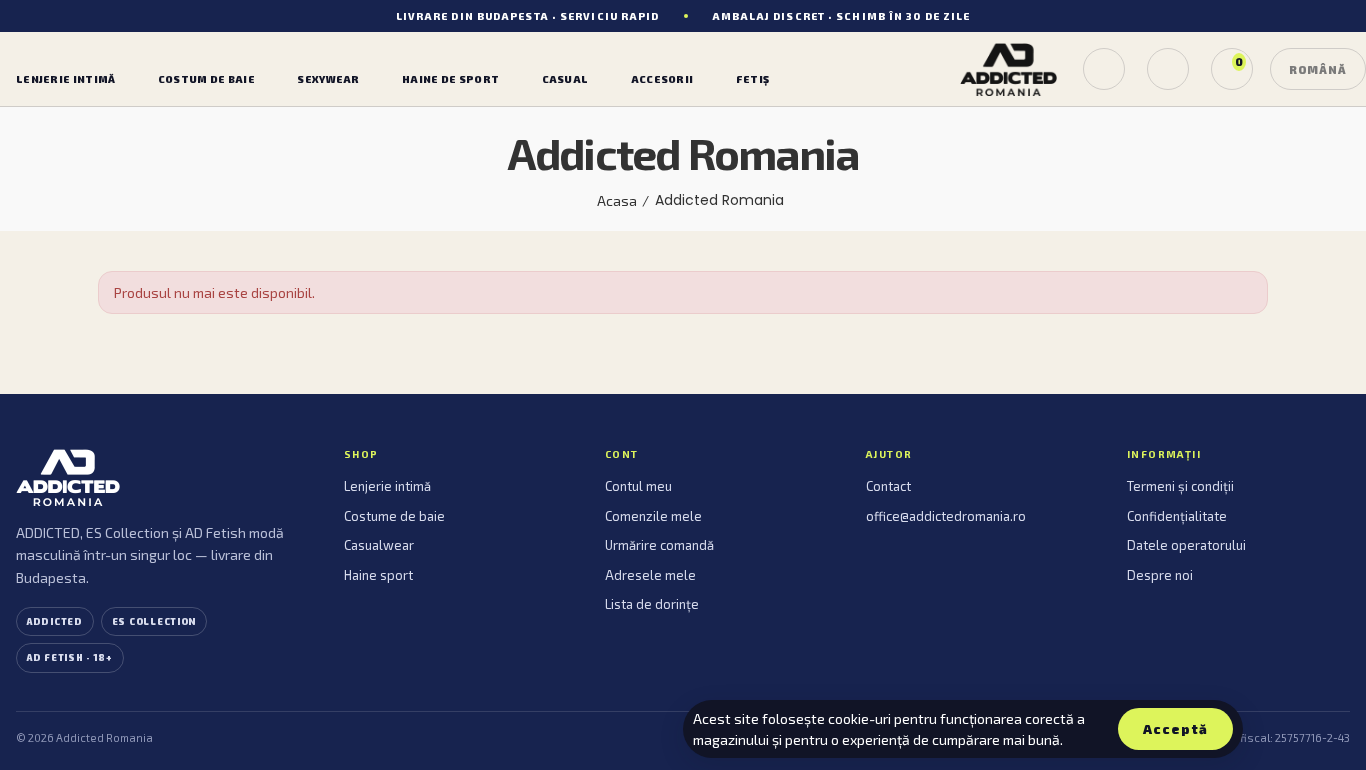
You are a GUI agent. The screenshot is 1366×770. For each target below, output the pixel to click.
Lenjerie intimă (387, 486)
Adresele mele (650, 575)
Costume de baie (394, 516)
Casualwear (379, 545)
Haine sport (378, 575)
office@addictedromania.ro (946, 516)
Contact (888, 486)
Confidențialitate (1177, 516)
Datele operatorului (1186, 545)
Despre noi (1160, 575)
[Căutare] (1104, 69)
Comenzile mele (653, 516)
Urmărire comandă (659, 545)
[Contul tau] (1168, 69)
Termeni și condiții (1180, 486)
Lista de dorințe (652, 604)
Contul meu (638, 486)
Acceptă (1175, 729)
